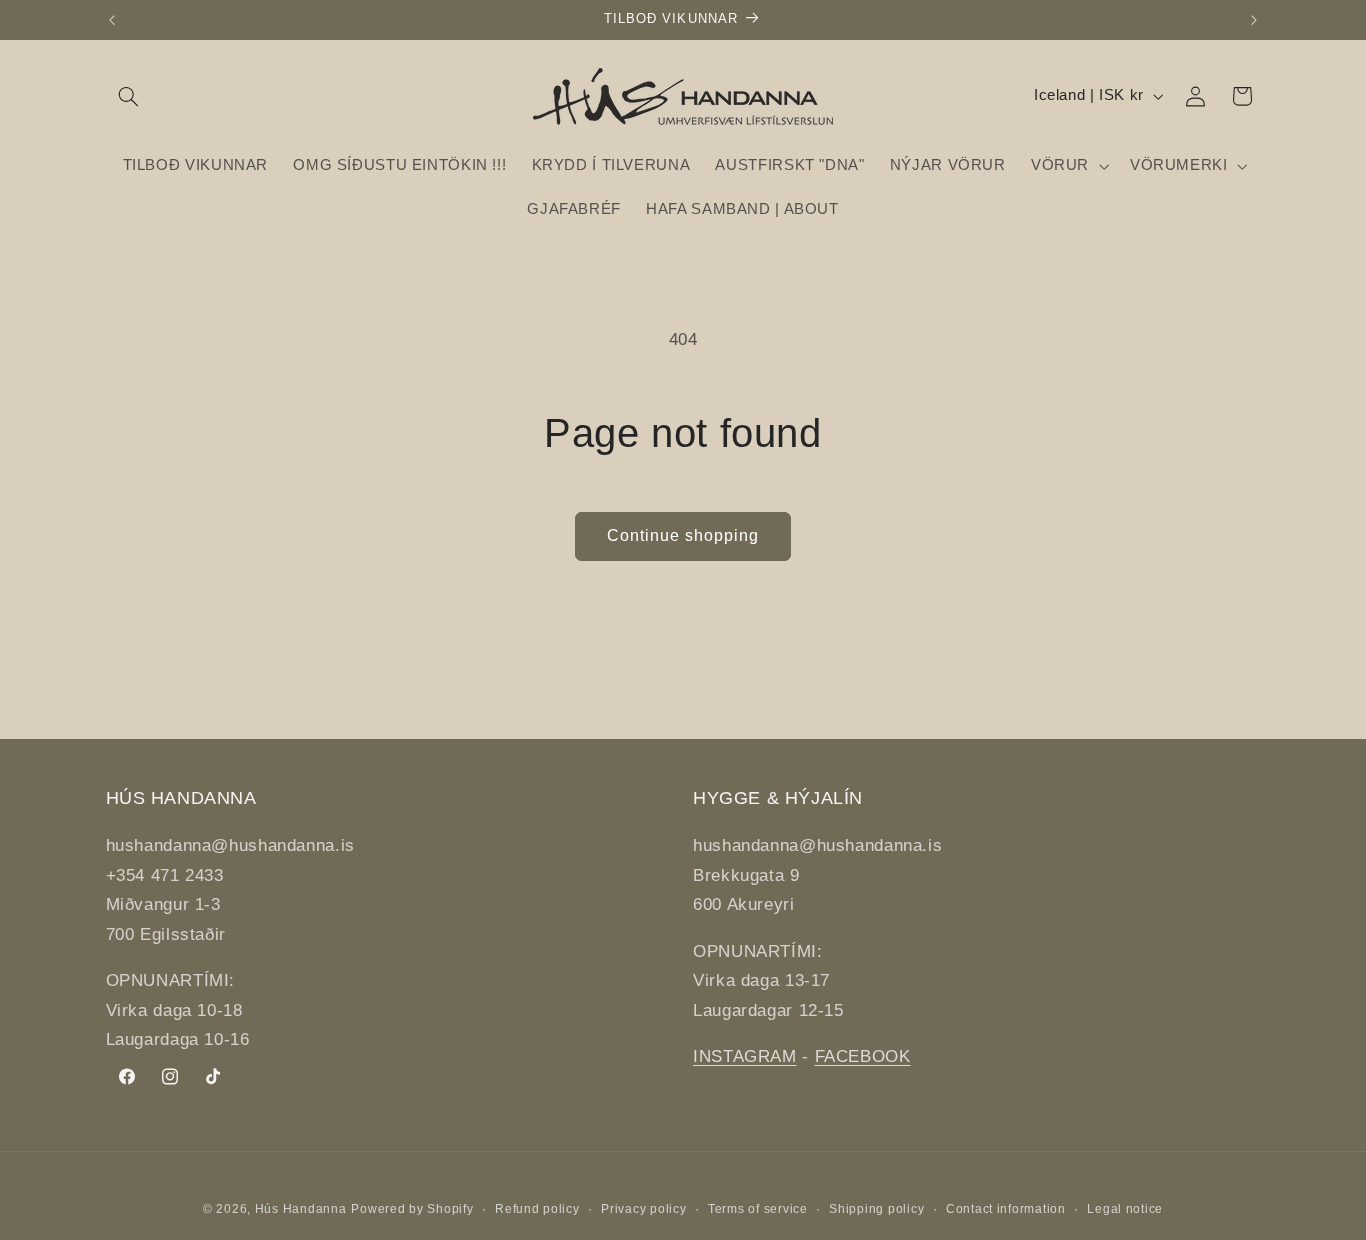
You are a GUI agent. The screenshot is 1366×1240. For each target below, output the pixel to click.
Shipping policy (876, 1209)
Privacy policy (643, 1209)
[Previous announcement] (112, 20)
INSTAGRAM (745, 1056)
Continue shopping (683, 535)
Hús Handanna (301, 1209)
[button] (129, 96)
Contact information (1006, 1209)
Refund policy (537, 1209)
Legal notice (1125, 1209)
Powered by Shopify (412, 1209)
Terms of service (758, 1209)
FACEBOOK (863, 1056)
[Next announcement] (1254, 20)
